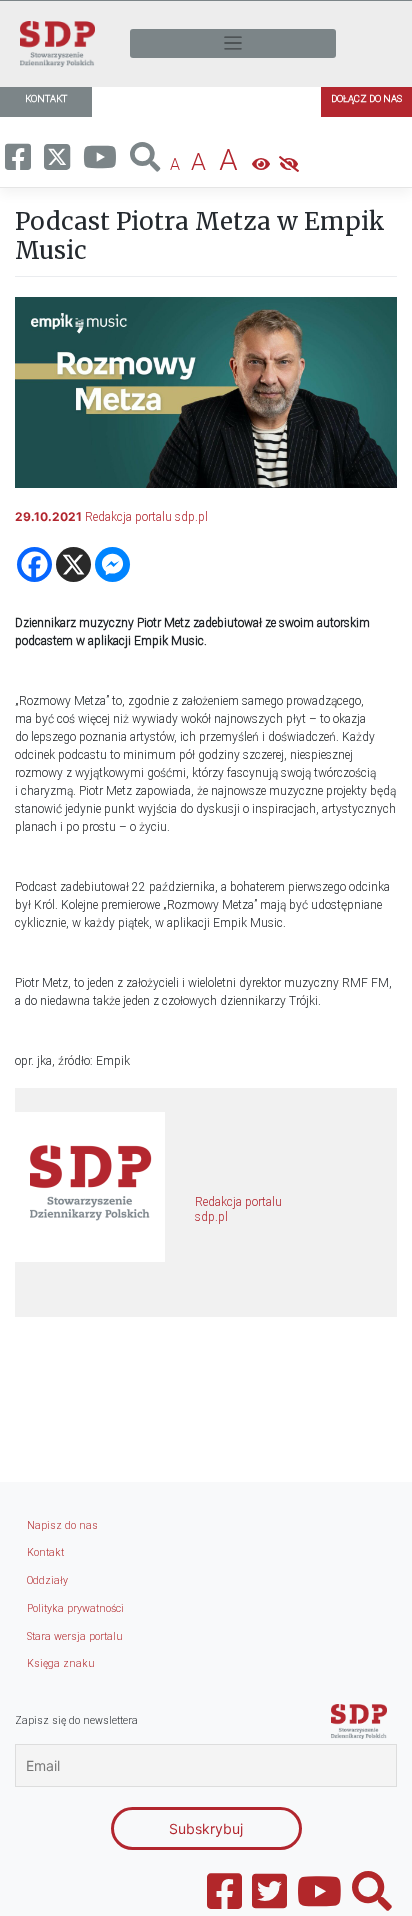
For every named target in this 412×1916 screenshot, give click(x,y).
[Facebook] (34, 564)
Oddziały (47, 1580)
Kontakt (45, 1552)
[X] (73, 564)
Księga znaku (61, 1663)
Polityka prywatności (75, 1608)
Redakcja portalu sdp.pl (146, 517)
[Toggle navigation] (233, 43)
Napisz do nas (62, 1525)
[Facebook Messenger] (112, 564)
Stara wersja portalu (75, 1636)
